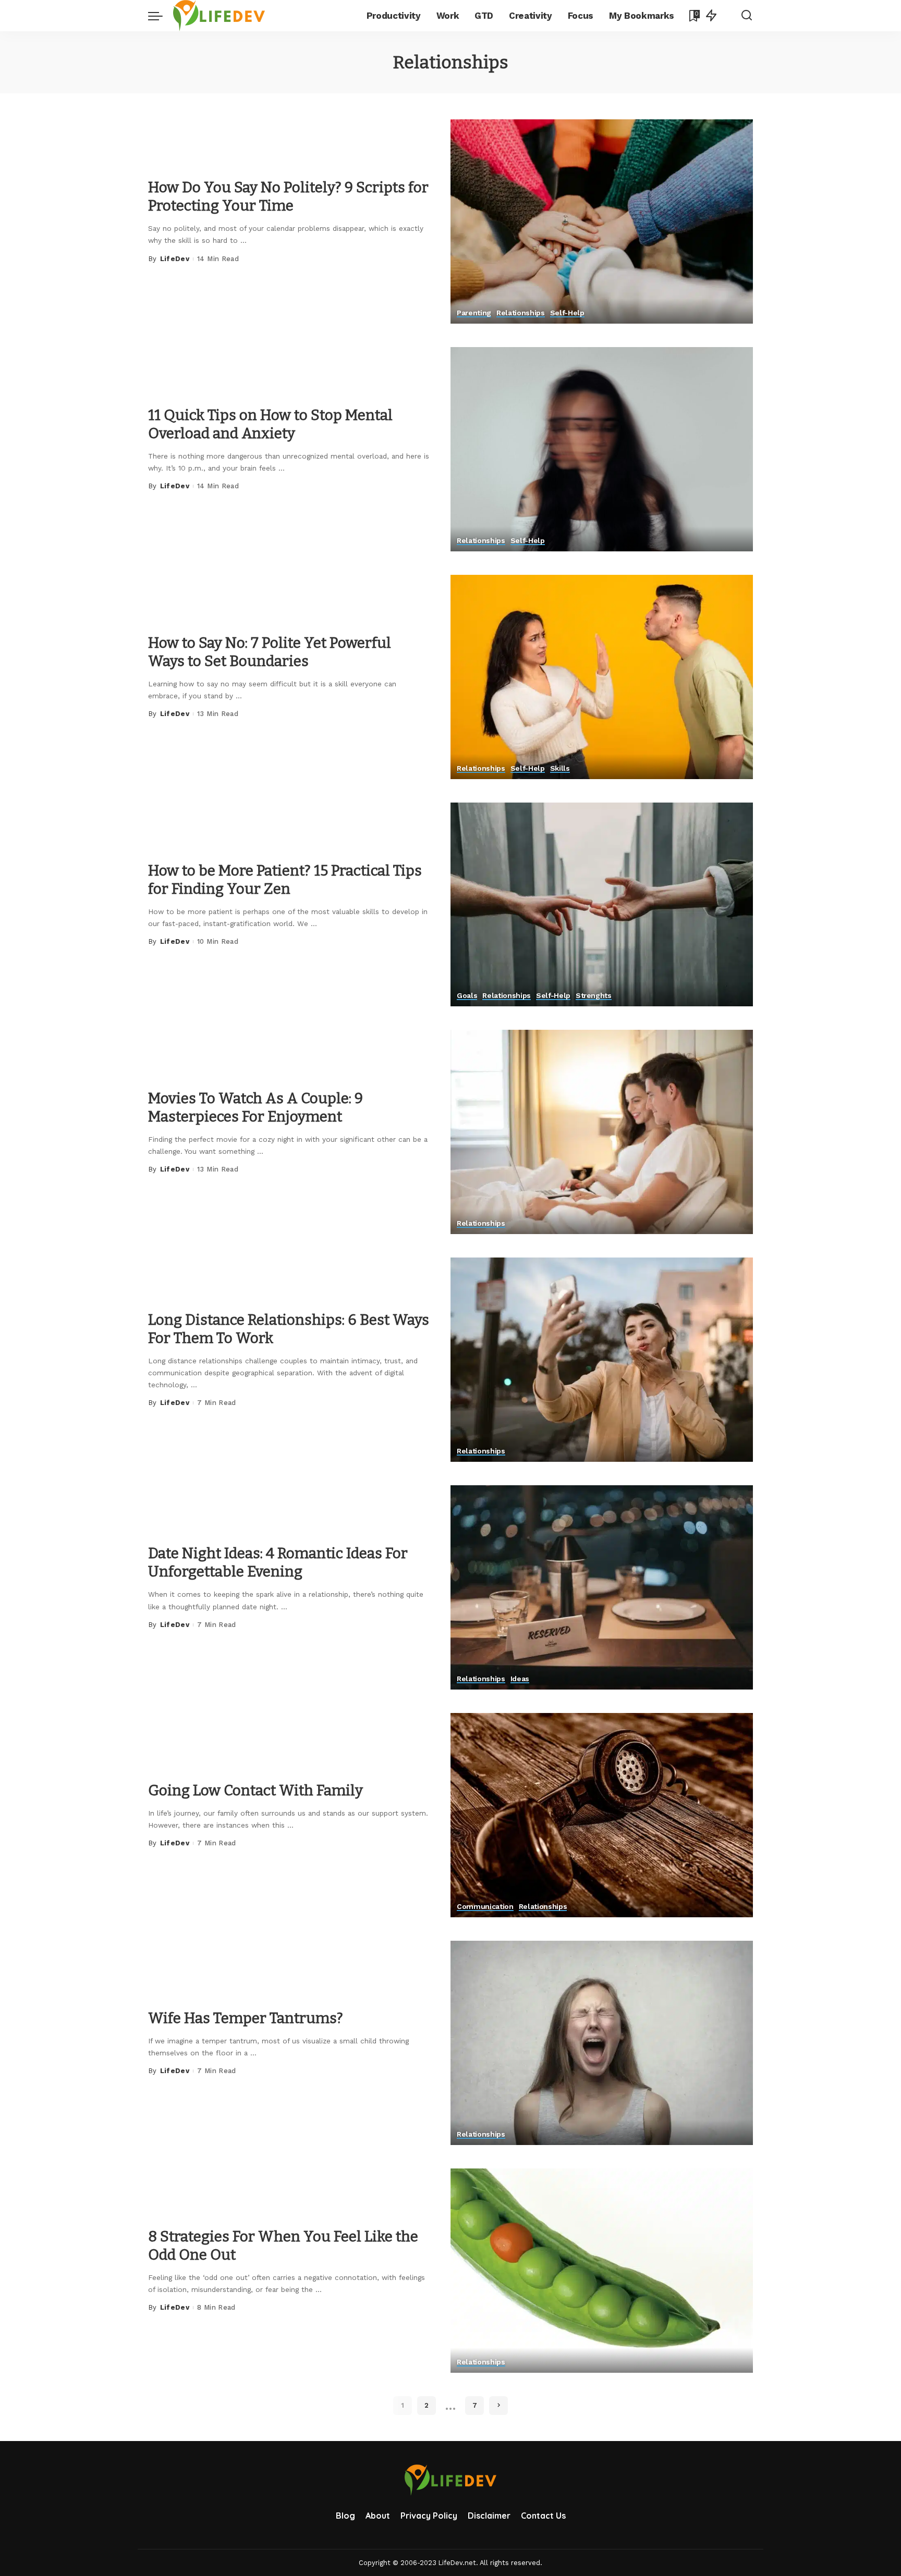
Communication (485, 1907)
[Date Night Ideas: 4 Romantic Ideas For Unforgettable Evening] (602, 1587)
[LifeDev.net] (219, 16)
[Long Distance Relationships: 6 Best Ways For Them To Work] (602, 1360)
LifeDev (175, 259)
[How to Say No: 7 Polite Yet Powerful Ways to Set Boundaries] (602, 677)
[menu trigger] (161, 16)
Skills (560, 768)
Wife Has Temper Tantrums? (246, 2018)
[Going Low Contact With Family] (602, 1815)
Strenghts (594, 996)
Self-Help (567, 313)
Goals (467, 996)
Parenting (474, 313)
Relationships (521, 313)
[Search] (747, 16)
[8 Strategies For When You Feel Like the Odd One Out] (602, 2271)
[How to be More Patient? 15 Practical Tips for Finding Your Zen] (602, 905)
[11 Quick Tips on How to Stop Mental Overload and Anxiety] (602, 449)
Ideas (520, 1679)
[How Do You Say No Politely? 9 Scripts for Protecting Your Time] (602, 221)
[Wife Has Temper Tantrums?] (602, 2043)
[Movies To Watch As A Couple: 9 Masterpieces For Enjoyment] (602, 1132)
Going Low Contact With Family (255, 1790)
